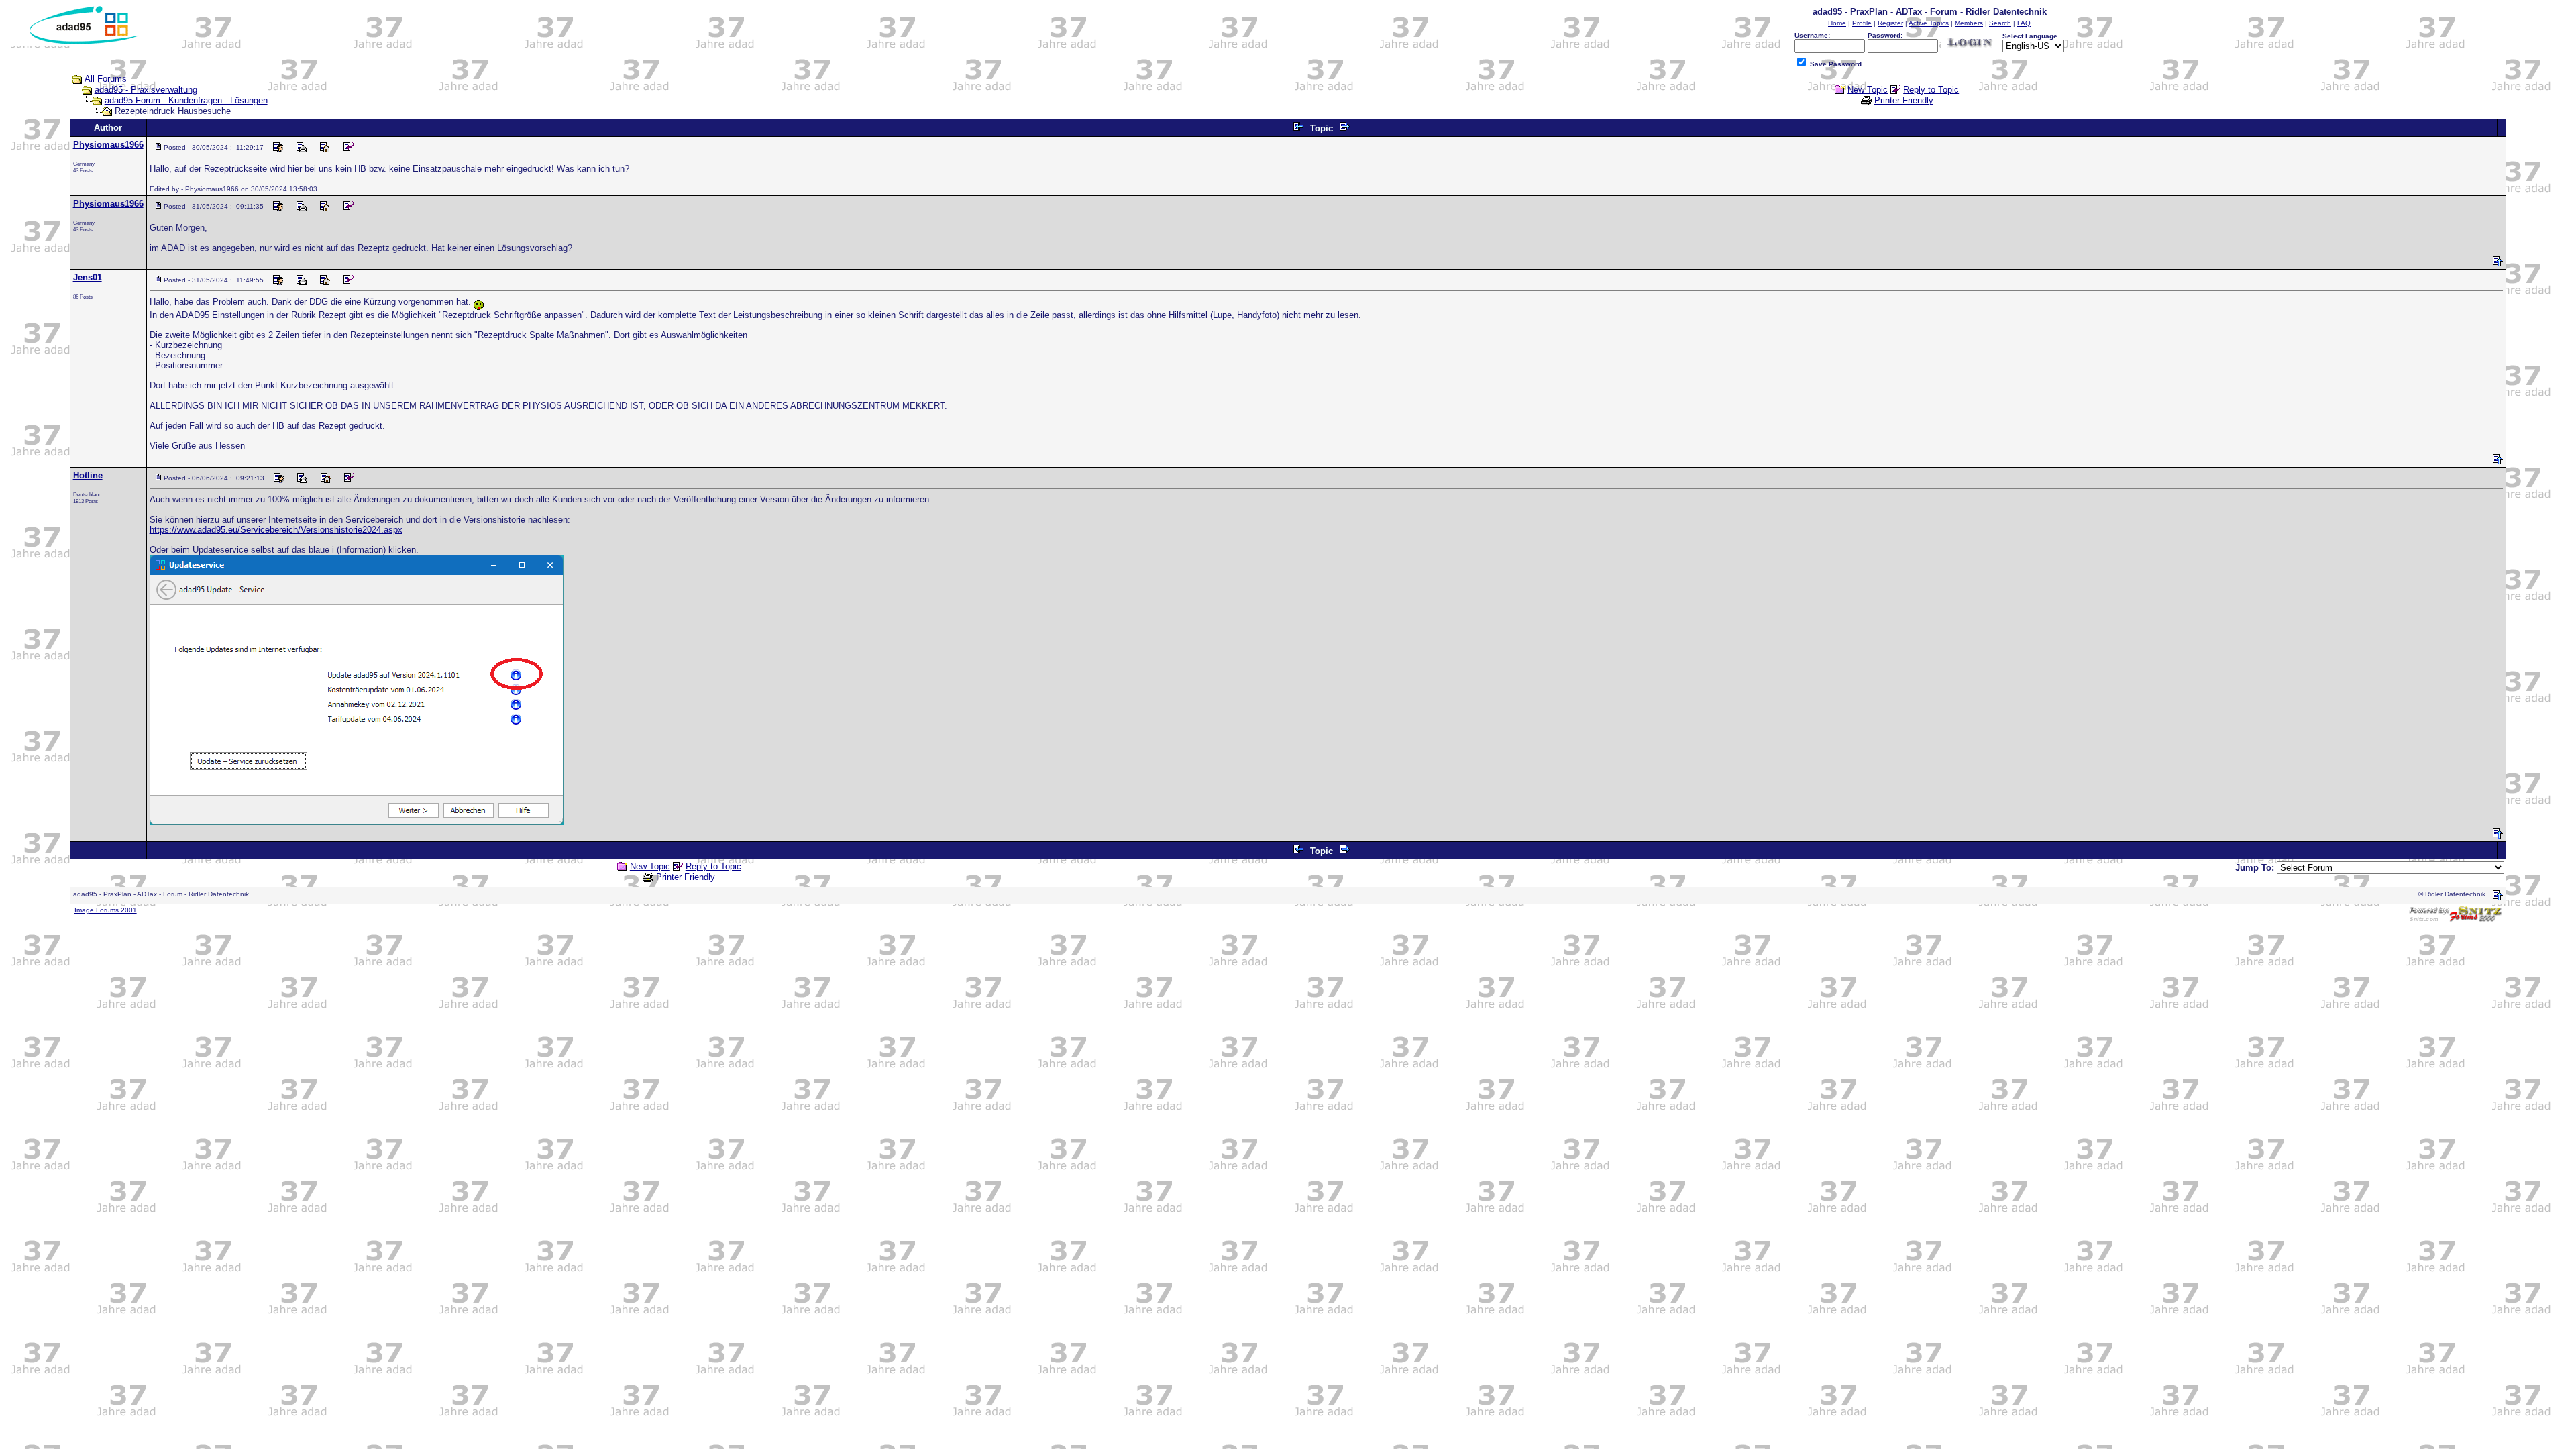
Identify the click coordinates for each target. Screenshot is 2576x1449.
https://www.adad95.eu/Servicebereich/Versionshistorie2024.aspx (276, 530)
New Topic (1868, 90)
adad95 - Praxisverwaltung (146, 90)
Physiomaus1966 (108, 145)
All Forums (106, 79)
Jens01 (88, 277)
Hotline (88, 475)
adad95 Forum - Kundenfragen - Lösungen (186, 100)
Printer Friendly (1904, 100)
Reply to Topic (1931, 90)
